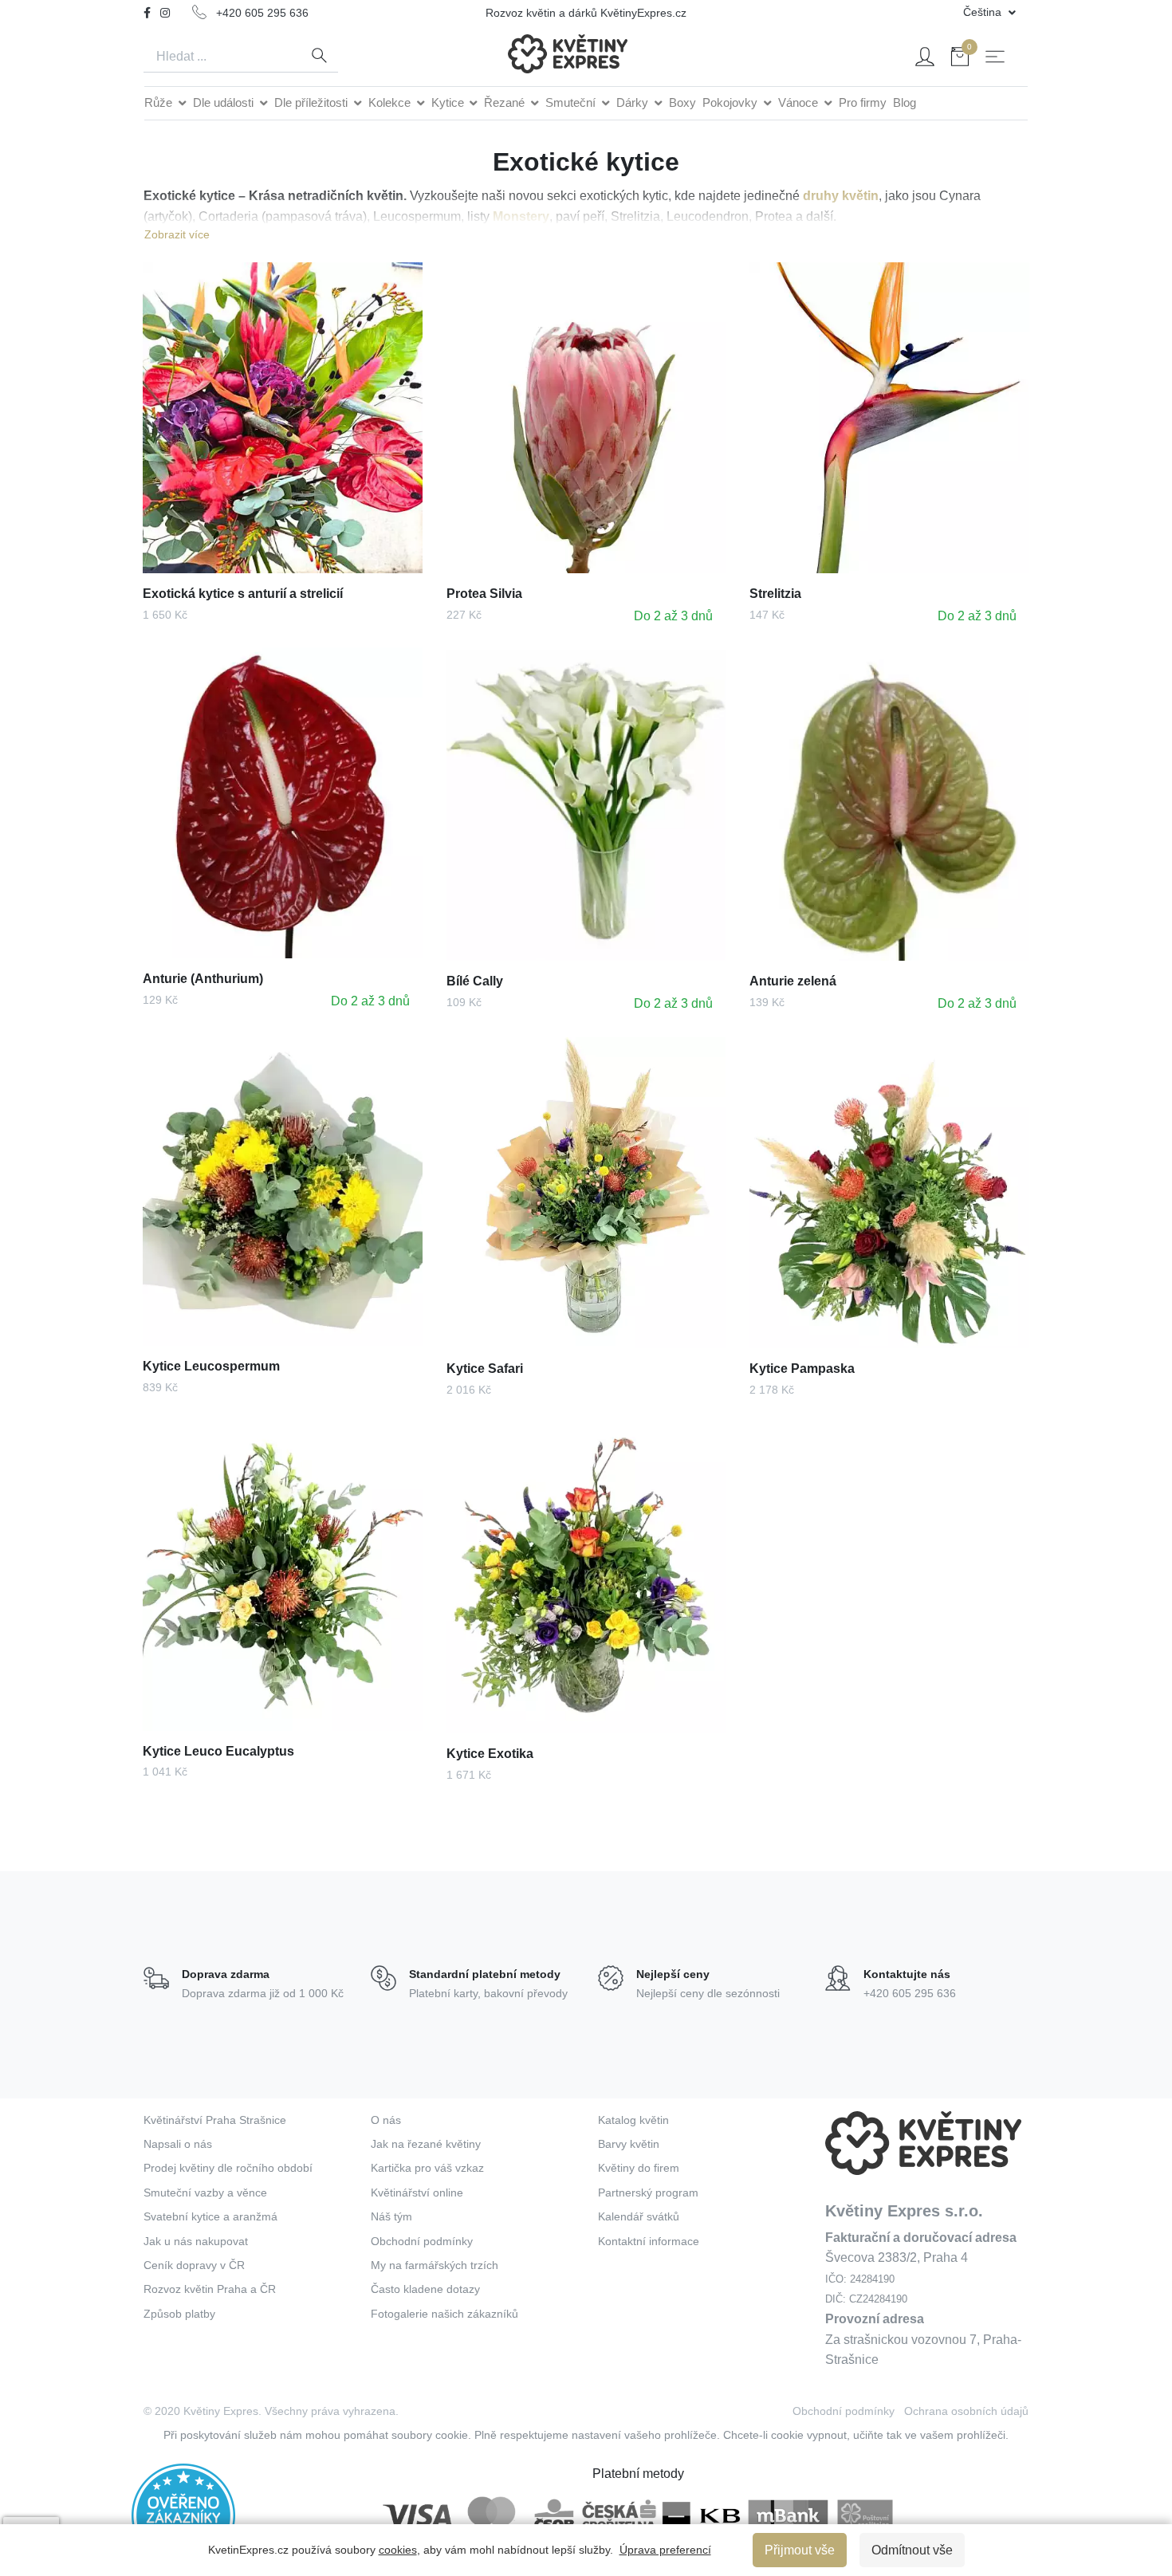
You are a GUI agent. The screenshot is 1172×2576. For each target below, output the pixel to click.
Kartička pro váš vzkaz (427, 2168)
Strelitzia (775, 594)
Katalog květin (633, 2120)
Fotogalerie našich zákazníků (444, 2314)
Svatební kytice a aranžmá (210, 2216)
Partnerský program (648, 2193)
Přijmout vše (800, 2550)
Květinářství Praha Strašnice (215, 2120)
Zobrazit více (177, 234)
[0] (960, 59)
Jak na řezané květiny (426, 2144)
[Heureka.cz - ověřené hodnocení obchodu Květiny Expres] (183, 2514)
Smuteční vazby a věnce (205, 2193)
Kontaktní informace (649, 2241)
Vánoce (800, 102)
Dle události (225, 102)
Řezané (506, 102)
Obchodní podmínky (422, 2241)
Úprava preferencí (665, 2550)
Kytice (449, 102)
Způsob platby (179, 2314)
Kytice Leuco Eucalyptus (218, 1751)
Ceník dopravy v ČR (194, 2265)
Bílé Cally (475, 981)
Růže (160, 102)
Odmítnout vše (912, 2550)
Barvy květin (629, 2144)
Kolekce (391, 102)
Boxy (682, 102)
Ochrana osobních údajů (966, 2411)
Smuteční (572, 102)
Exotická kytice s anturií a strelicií (243, 594)
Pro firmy (863, 102)
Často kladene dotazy (425, 2289)
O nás (386, 2120)
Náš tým (391, 2216)
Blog (905, 102)
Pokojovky (732, 102)
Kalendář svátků (639, 2216)
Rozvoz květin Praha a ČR (210, 2289)
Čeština (984, 12)
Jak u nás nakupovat (196, 2241)
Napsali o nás (178, 2144)
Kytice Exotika (490, 1754)
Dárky (634, 102)
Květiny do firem (639, 2168)
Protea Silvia (484, 594)
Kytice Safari (485, 1369)
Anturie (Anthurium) (203, 979)
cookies (398, 2550)
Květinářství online (417, 2193)
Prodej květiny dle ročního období (228, 2168)
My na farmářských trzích (435, 2265)
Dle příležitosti (313, 102)
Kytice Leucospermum (211, 1366)
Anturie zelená (793, 981)
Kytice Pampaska (802, 1369)
